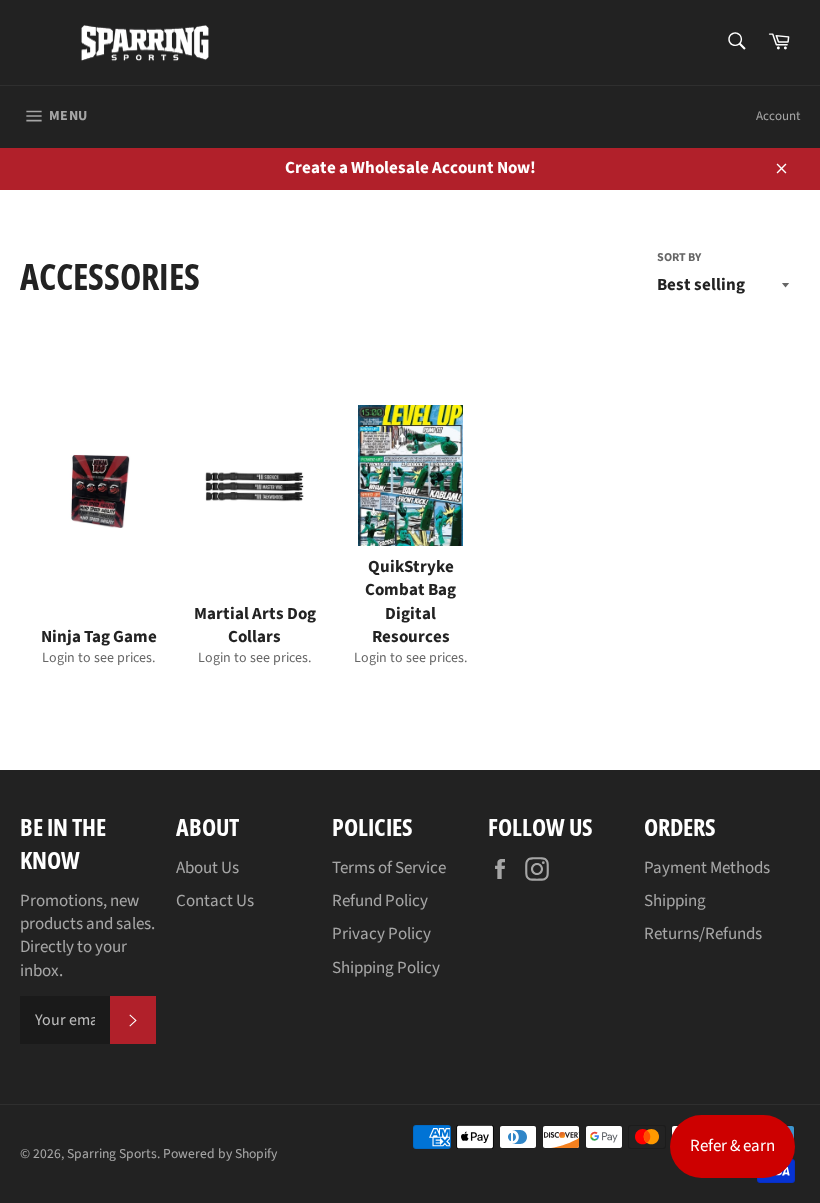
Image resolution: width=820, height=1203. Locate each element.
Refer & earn (732, 1146)
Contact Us (215, 901)
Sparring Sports (112, 1153)
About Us (207, 868)
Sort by (679, 258)
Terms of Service (389, 868)
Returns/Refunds (703, 934)
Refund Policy (380, 901)
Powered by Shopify (220, 1153)
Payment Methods (707, 868)
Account (778, 116)
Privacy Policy (381, 934)
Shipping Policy (386, 968)
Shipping (675, 901)
